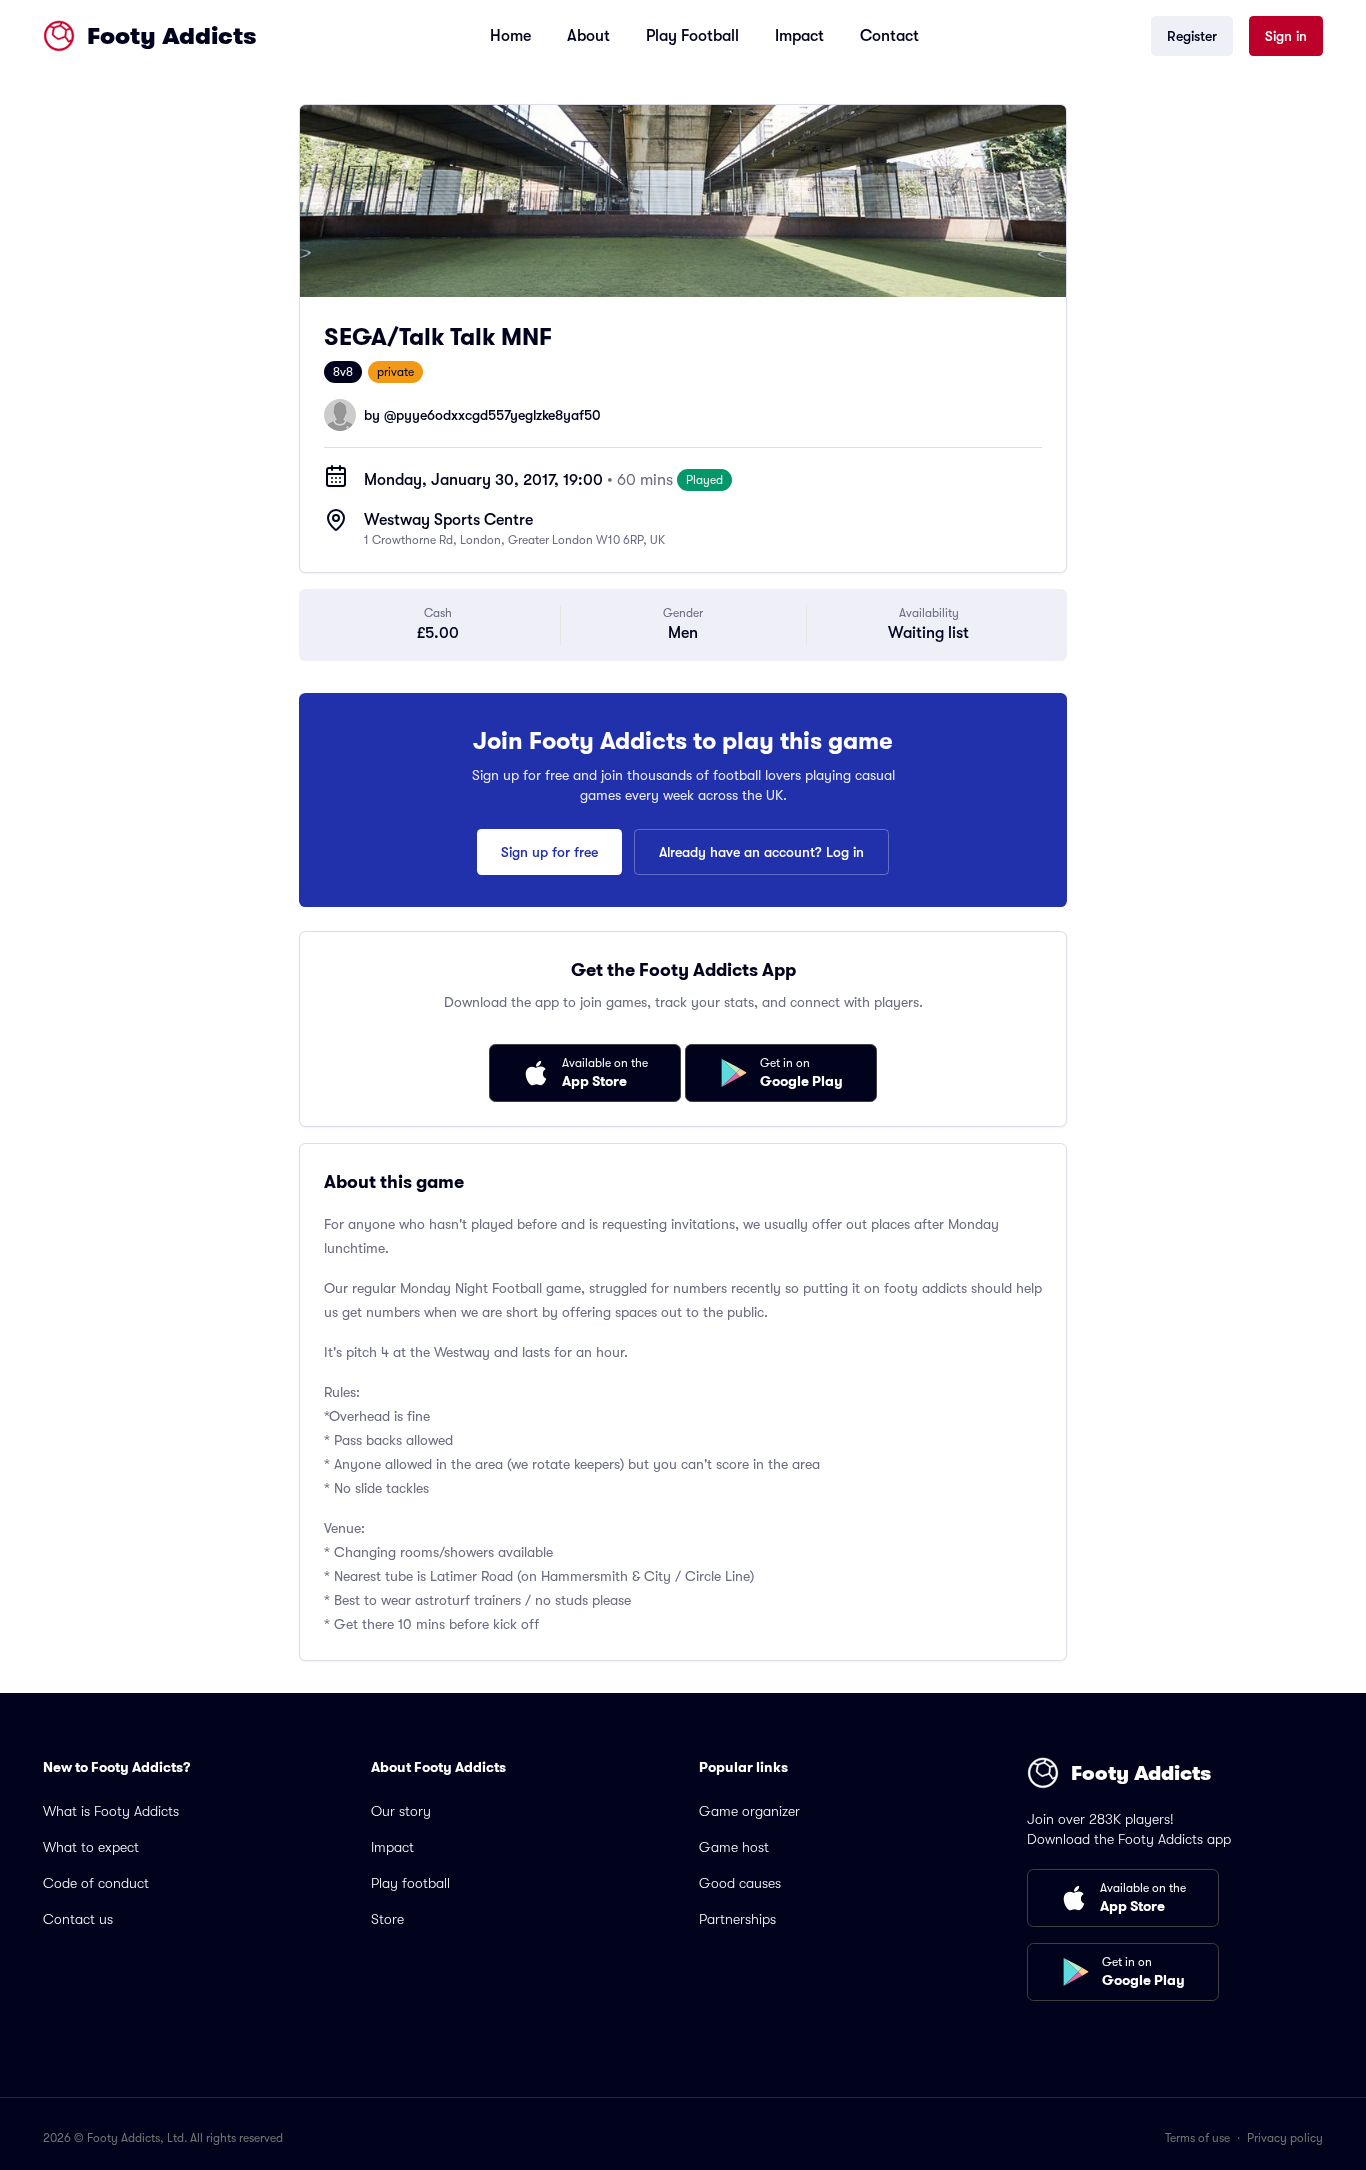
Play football (410, 1883)
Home (510, 36)
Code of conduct (96, 1883)
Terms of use (1197, 2138)
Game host (734, 1847)
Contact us (78, 1919)
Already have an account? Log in (761, 852)
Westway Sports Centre (448, 520)
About (588, 36)
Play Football (692, 36)
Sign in (1286, 36)
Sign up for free (549, 852)
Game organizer (749, 1811)
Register (1192, 36)
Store (387, 1919)
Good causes (740, 1883)
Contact (889, 36)
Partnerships (737, 1919)
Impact (799, 36)
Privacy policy (1285, 2138)
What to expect (91, 1847)
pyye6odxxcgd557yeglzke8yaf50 (498, 415)
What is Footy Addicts (111, 1811)
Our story (401, 1811)
